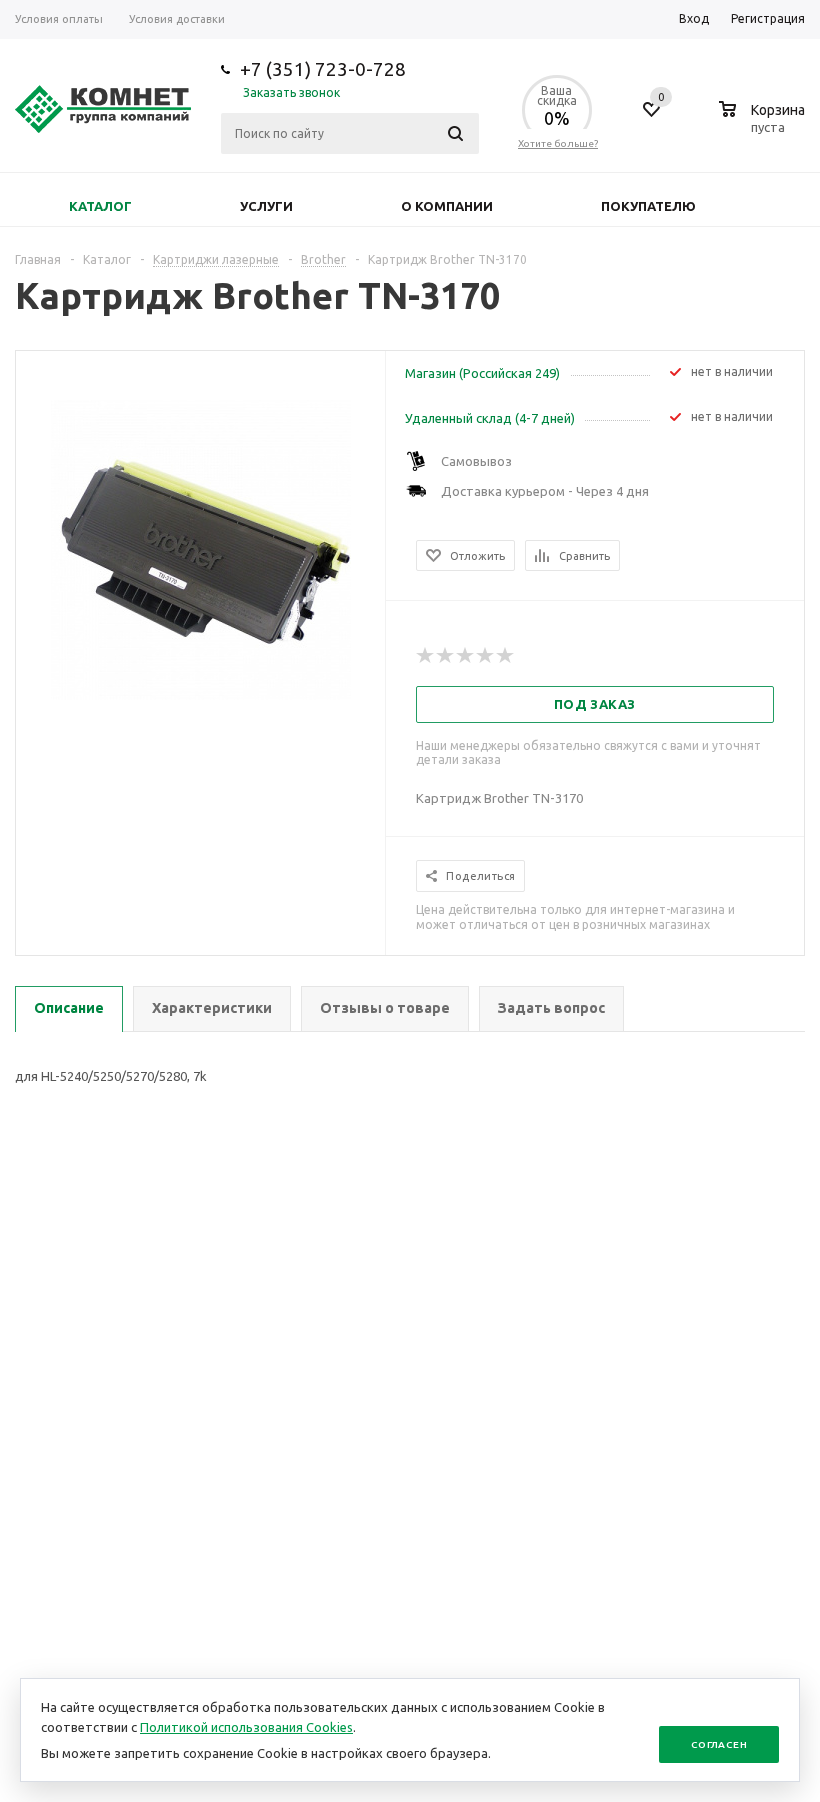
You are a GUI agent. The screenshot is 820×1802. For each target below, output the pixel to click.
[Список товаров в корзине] (764, 124)
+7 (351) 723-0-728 (323, 69)
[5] (506, 656)
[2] (446, 656)
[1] (426, 656)
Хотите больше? (558, 143)
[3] (466, 656)
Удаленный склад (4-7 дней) (490, 418)
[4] (486, 656)
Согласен (719, 1744)
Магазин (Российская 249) (482, 373)
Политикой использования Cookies (246, 1727)
